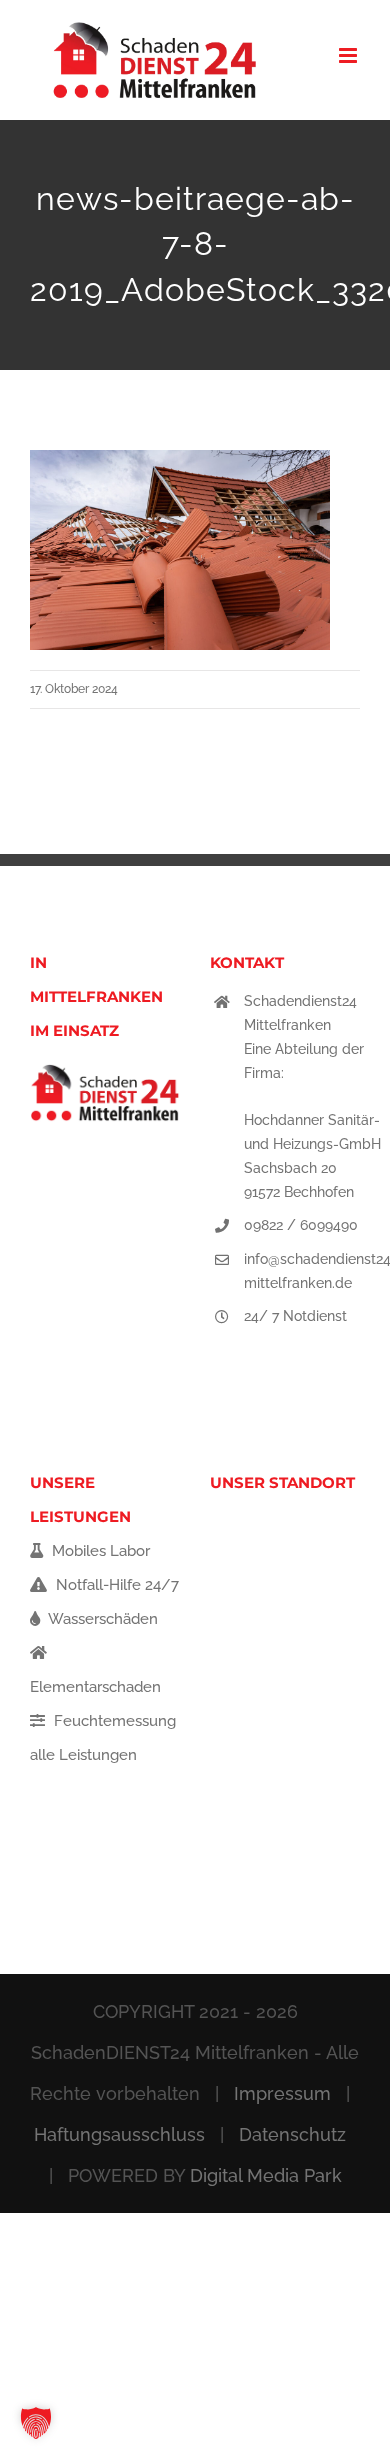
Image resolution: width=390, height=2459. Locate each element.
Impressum (282, 2093)
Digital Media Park (266, 2175)
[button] (36, 2423)
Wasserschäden (101, 1619)
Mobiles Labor (99, 1551)
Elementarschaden (95, 1687)
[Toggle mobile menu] (349, 55)
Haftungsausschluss (119, 2134)
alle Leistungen (83, 1755)
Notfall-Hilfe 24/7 (115, 1585)
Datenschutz (292, 2134)
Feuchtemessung (113, 1721)
